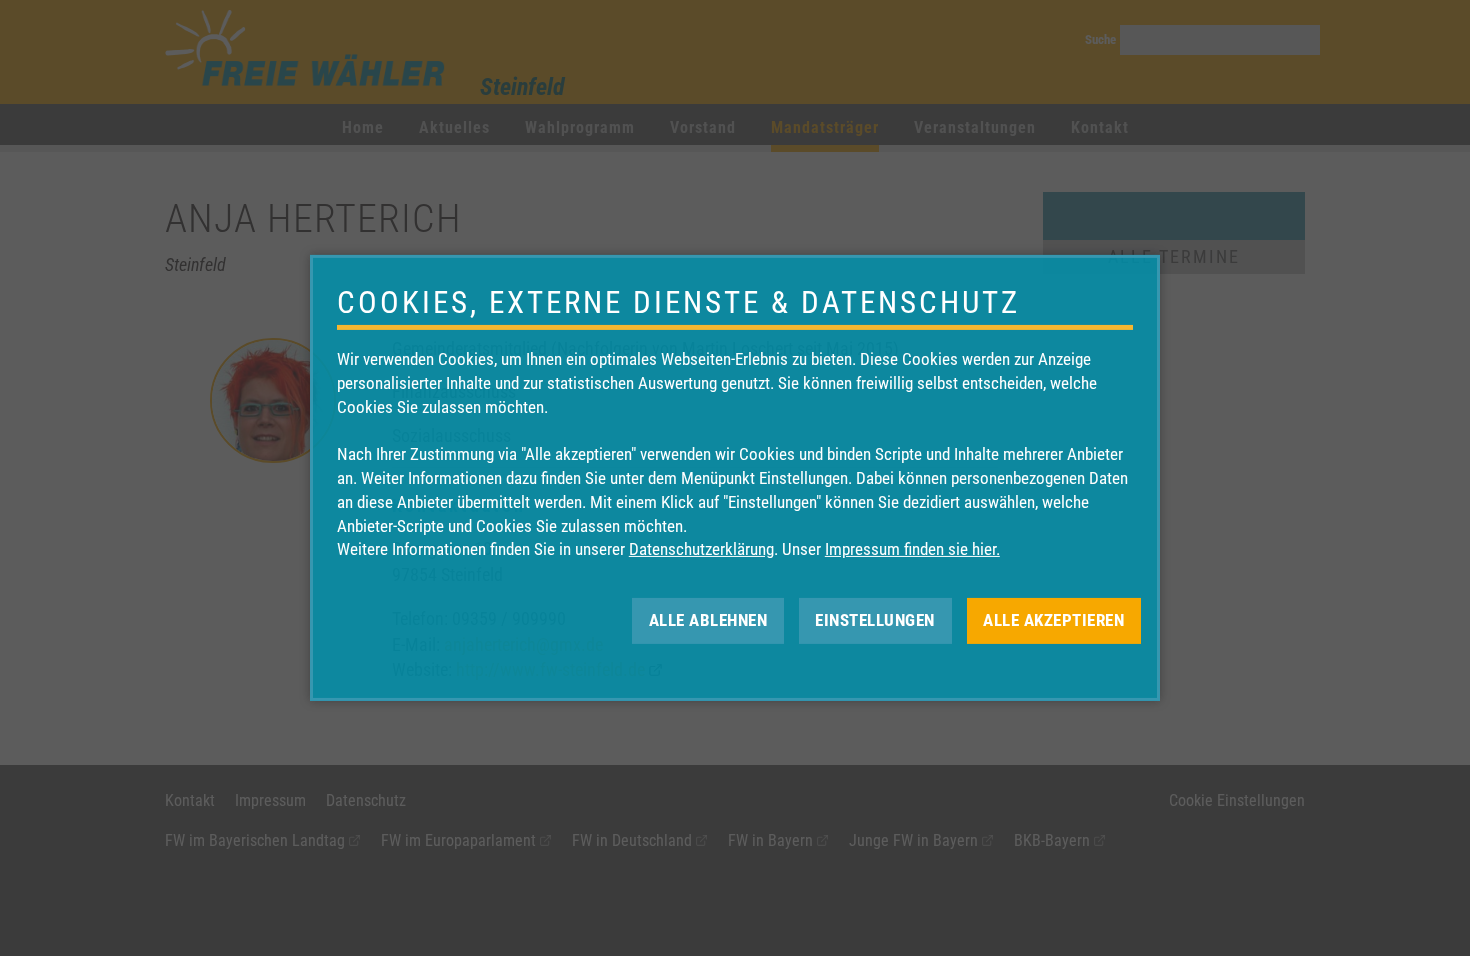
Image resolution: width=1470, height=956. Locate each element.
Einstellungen (875, 620)
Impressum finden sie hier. (912, 549)
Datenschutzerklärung (701, 549)
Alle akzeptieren (1053, 620)
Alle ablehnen (708, 620)
